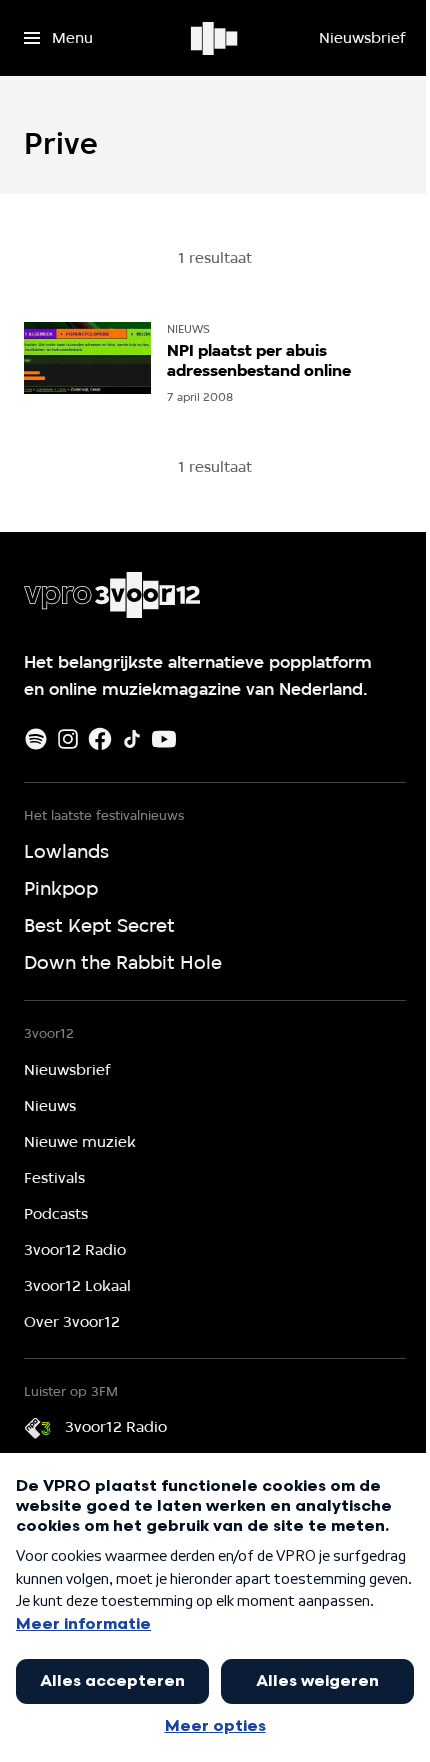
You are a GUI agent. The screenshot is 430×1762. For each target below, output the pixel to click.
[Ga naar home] (215, 38)
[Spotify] (36, 739)
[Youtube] (164, 739)
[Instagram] (68, 739)
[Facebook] (100, 739)
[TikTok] (132, 739)
